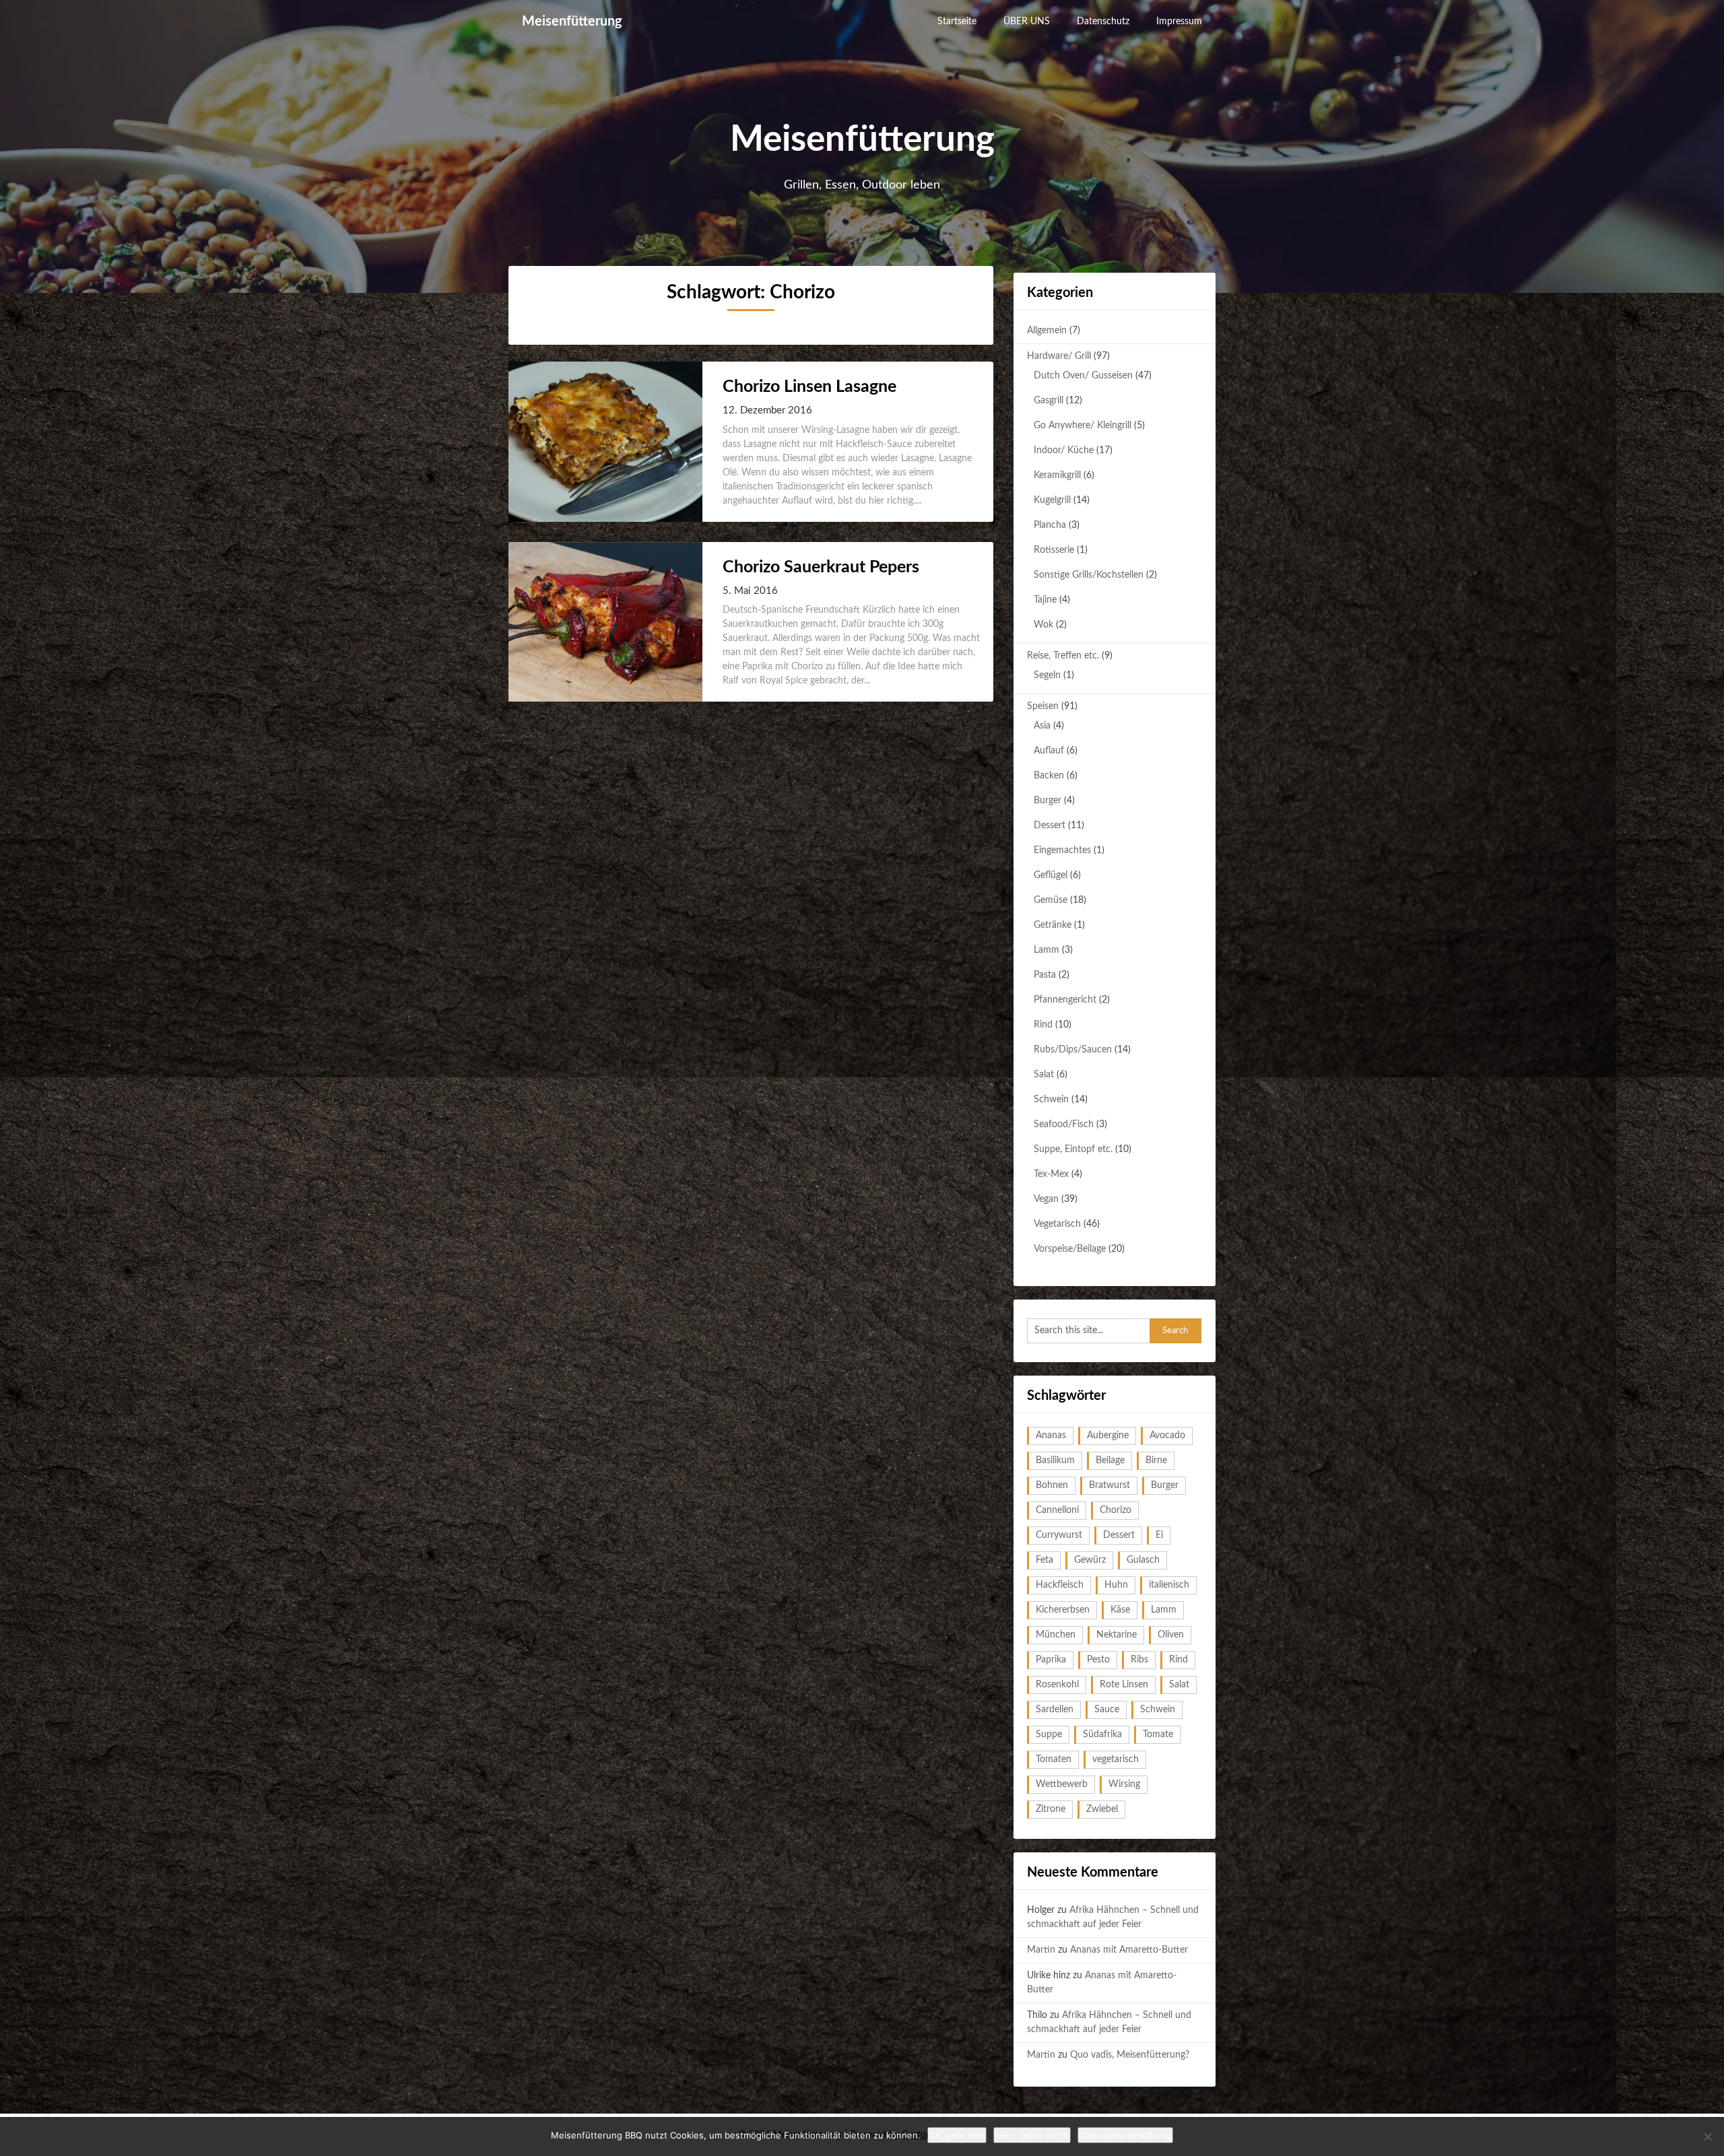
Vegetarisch (1057, 1224)
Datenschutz (1103, 22)
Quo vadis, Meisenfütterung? (1130, 2055)
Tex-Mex (1051, 1174)
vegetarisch (1116, 1759)
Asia (1042, 726)
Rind (1043, 1025)
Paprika (1051, 1660)
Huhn (1116, 1585)
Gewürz (1090, 1560)
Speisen (1043, 706)
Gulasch (1143, 1560)
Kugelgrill (1052, 500)
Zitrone (1051, 1809)
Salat (1044, 1075)
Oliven (1171, 1635)
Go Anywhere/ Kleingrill (1083, 426)
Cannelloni (1057, 1510)
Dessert (1050, 826)
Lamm (1047, 950)
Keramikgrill (1057, 475)
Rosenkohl (1057, 1685)
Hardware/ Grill (1059, 356)
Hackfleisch (1060, 1585)
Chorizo (1116, 1510)
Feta (1045, 1560)
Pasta (1045, 975)
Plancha (1050, 525)
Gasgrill (1049, 401)
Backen (1049, 776)
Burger (1048, 801)
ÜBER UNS (1027, 22)
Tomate (1158, 1734)
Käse (1120, 1610)
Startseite (957, 22)
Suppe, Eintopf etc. (1073, 1149)
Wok (1043, 625)
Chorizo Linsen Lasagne (809, 387)
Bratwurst (1109, 1485)
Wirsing (1124, 1784)
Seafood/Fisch (1064, 1124)
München (1056, 1635)
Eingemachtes (1062, 850)
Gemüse (1051, 900)
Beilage (1110, 1460)
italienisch (1169, 1585)
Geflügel (1051, 875)
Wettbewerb (1062, 1784)
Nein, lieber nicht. (1032, 2135)
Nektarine (1117, 1635)
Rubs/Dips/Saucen (1073, 1050)
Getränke (1053, 925)
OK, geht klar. (957, 2135)
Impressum (1179, 22)
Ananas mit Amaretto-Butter (1129, 1950)
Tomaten (1054, 1759)
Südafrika (1102, 1734)
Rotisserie (1054, 550)
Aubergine (1108, 1436)
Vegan (1046, 1199)
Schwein (1051, 1100)
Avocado (1167, 1436)
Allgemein (1047, 331)
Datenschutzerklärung (1125, 2135)
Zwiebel (1102, 1809)
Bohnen (1052, 1485)
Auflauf (1049, 751)
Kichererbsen (1063, 1610)
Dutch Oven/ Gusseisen (1083, 376)
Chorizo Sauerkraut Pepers (821, 567)
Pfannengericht (1065, 1000)
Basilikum (1055, 1460)
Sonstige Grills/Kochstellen (1089, 575)
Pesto (1098, 1660)
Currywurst (1059, 1535)
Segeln (1047, 675)
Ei (1159, 1535)
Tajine (1045, 600)
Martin (1041, 1950)
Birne (1156, 1460)
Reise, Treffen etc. (1063, 656)
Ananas (1051, 1436)
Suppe (1049, 1734)
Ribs (1139, 1660)
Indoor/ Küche (1064, 450)
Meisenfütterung (572, 22)
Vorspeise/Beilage (1070, 1249)
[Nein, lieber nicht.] (1707, 2136)
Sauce (1107, 1710)
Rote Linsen (1124, 1685)
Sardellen (1055, 1710)
